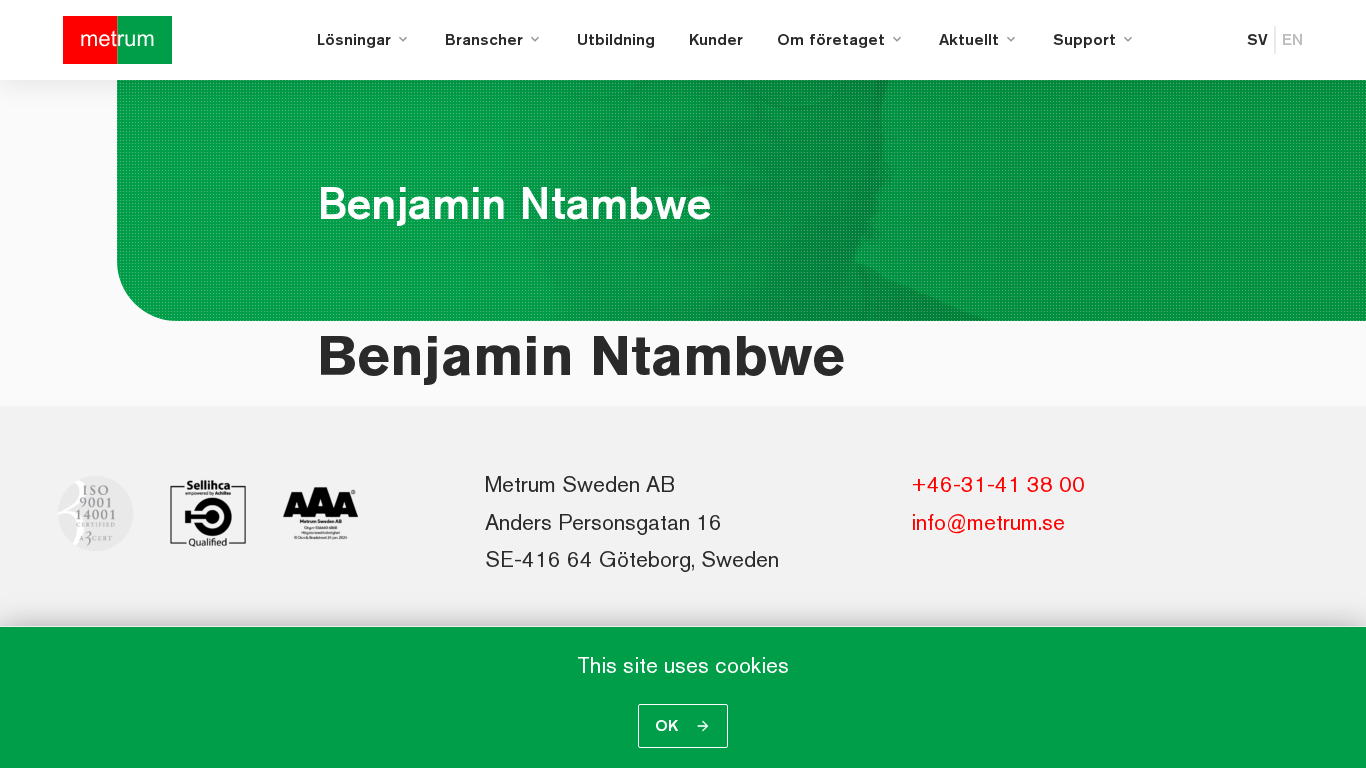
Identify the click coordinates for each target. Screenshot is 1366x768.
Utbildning (616, 39)
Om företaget (831, 39)
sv (1257, 39)
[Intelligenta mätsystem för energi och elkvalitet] (117, 40)
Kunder (716, 39)
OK (669, 725)
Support (1084, 39)
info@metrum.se (988, 522)
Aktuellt (969, 39)
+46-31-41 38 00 (998, 484)
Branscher (484, 39)
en (1292, 39)
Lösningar (354, 39)
